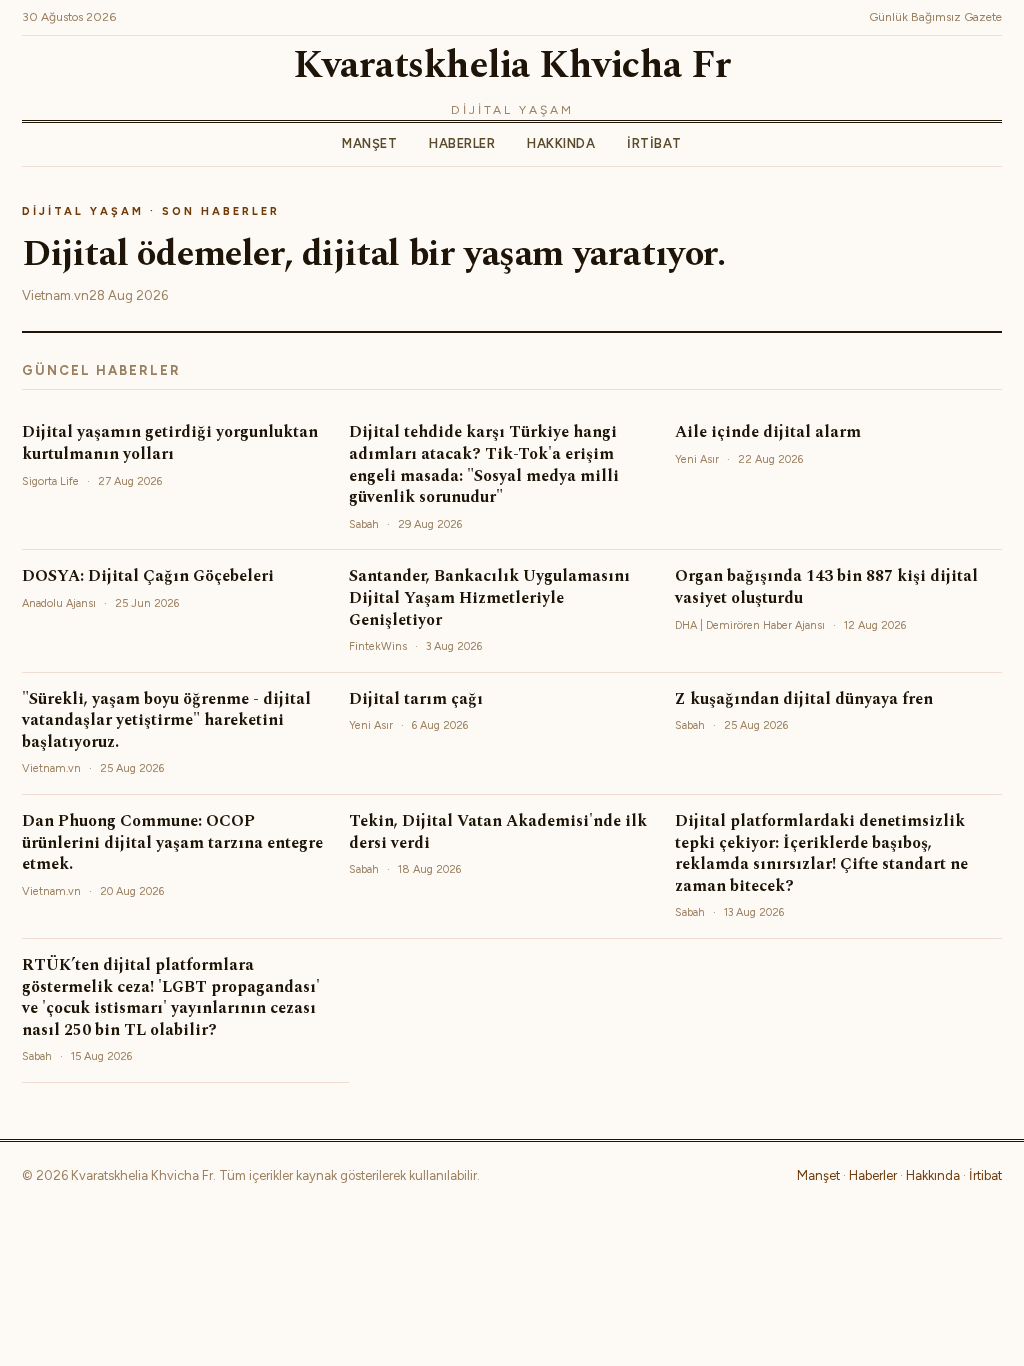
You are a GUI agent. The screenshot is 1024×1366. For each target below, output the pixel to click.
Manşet (369, 143)
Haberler (462, 143)
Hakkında (561, 143)
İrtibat (654, 143)
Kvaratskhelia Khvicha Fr (512, 66)
